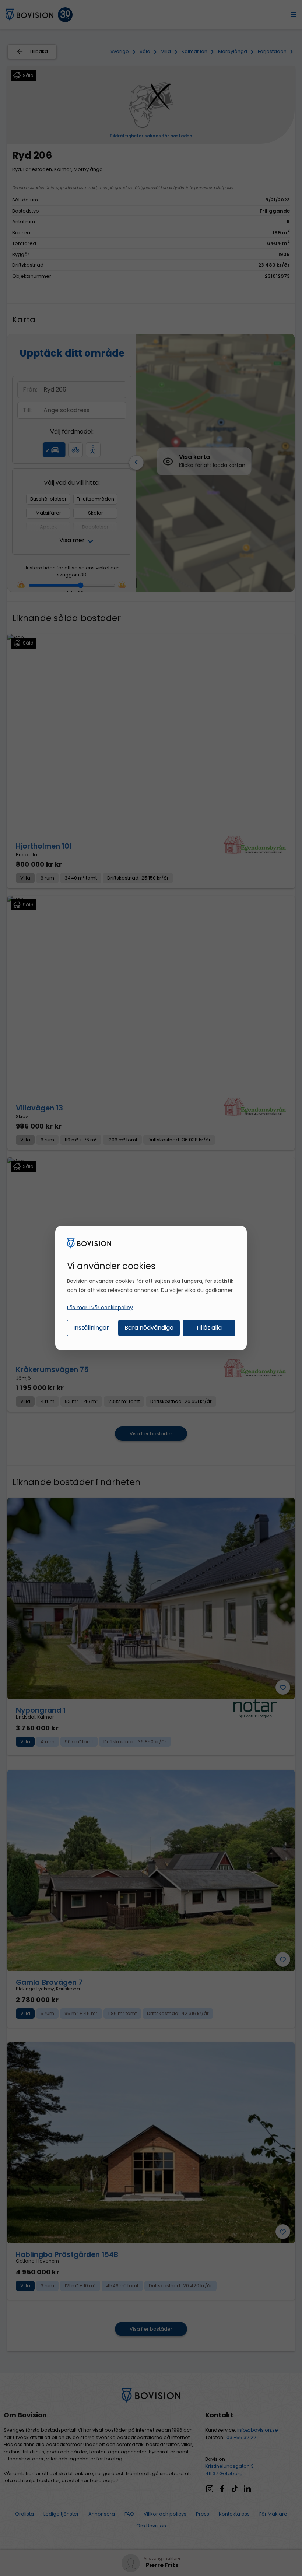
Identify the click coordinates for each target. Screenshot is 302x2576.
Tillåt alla (209, 1327)
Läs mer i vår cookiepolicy (100, 1307)
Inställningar (91, 1327)
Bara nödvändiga (149, 1327)
